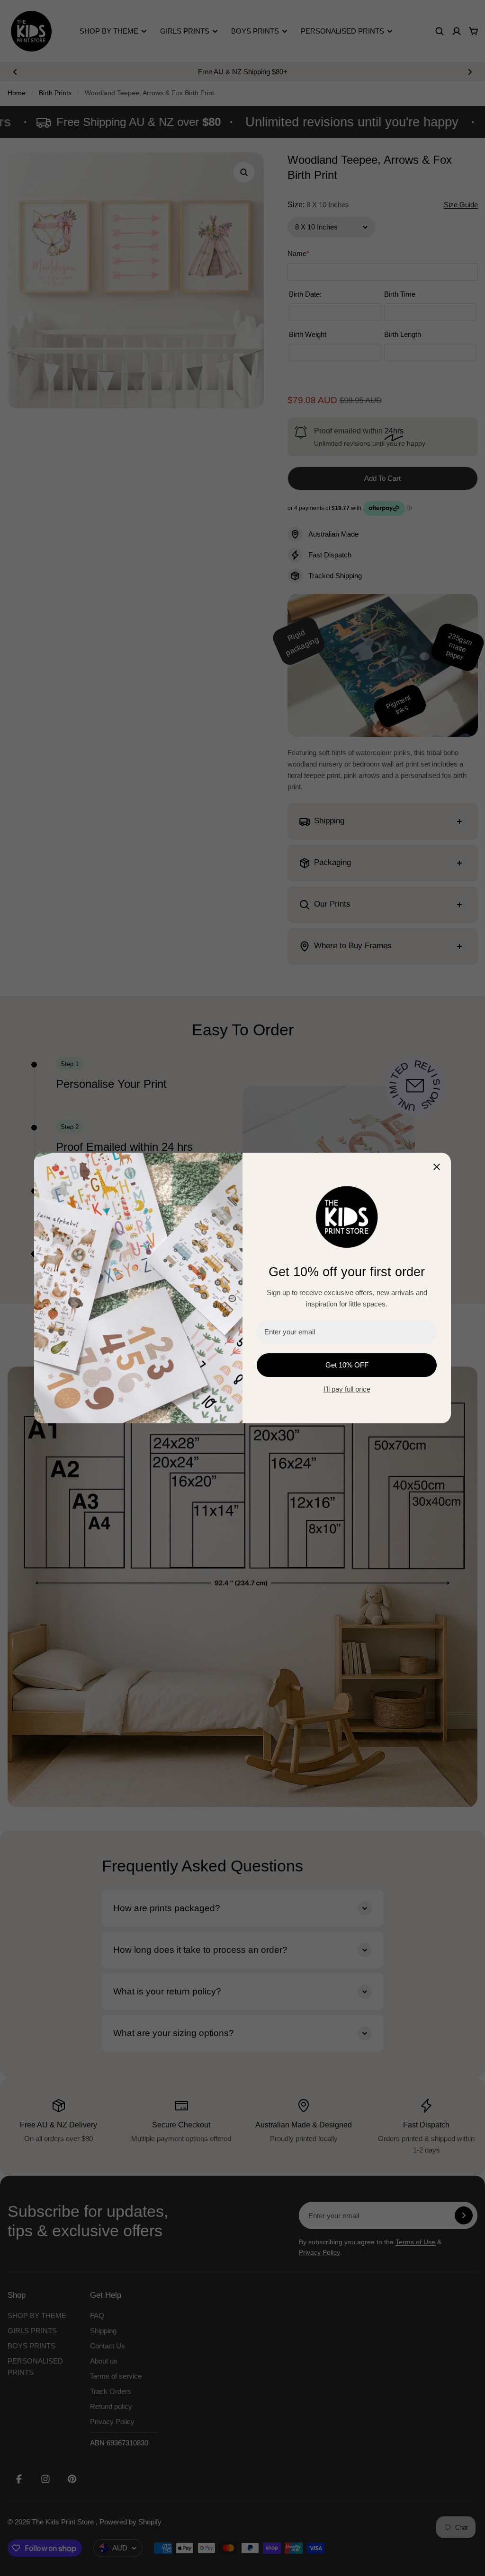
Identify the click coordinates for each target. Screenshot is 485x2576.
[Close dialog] (437, 1167)
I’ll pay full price (347, 1389)
